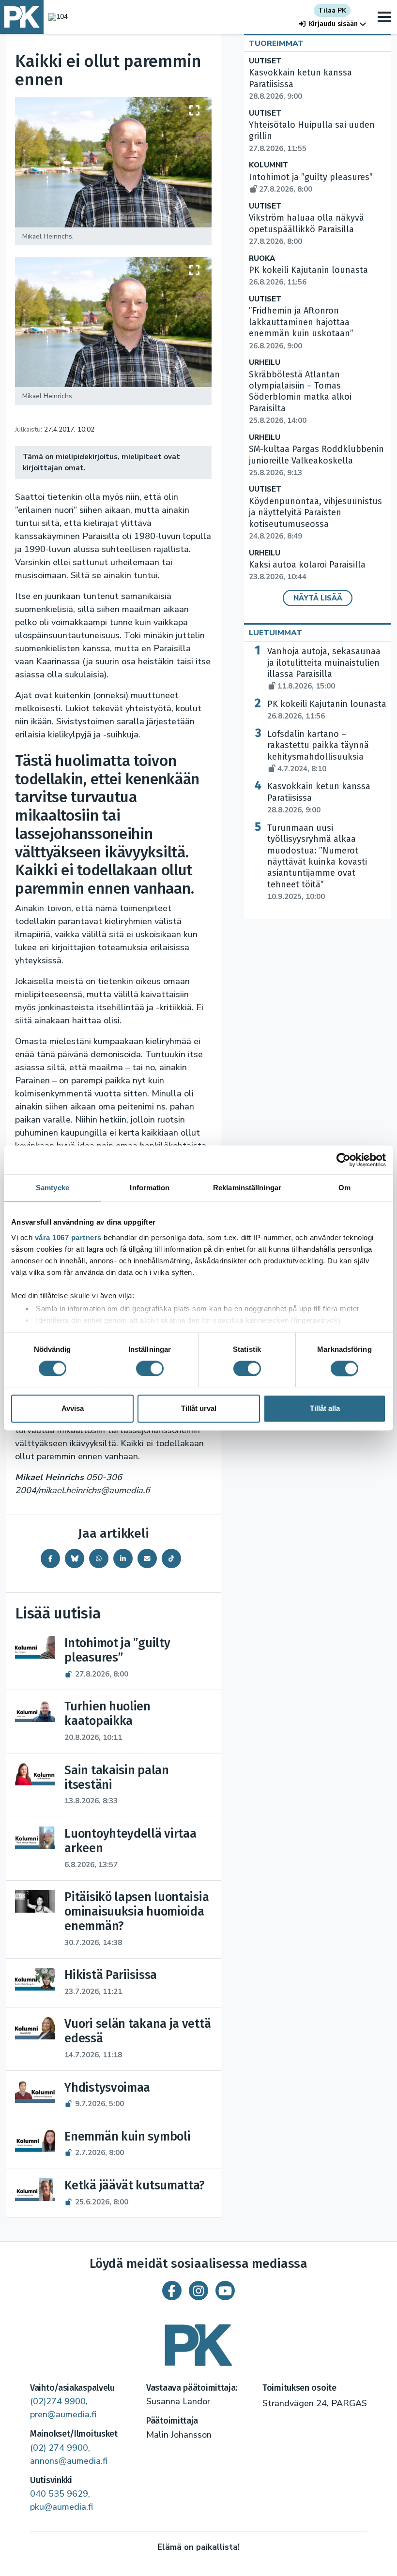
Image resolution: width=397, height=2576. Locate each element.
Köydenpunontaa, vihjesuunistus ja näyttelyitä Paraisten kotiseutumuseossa (315, 518)
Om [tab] (344, 1188)
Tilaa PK (332, 10)
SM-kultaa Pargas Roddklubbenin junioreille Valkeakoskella (316, 461)
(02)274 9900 (58, 2401)
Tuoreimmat (276, 44)
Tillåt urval (199, 1409)
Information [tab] (150, 1188)
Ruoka (262, 259)
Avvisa (73, 1409)
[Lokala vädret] (56, 17)
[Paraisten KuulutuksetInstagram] (198, 2291)
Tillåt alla (325, 1409)
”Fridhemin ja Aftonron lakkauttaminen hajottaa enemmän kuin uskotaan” (301, 328)
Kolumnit (268, 165)
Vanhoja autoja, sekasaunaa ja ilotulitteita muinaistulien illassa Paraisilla (324, 668)
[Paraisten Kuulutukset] (198, 2342)
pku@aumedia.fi (61, 2507)
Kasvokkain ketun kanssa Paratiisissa (319, 798)
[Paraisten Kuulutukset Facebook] (172, 2291)
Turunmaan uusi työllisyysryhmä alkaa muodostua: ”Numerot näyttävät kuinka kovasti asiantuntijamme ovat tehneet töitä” (317, 862)
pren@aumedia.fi (63, 2414)
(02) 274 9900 (59, 2448)
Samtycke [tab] (53, 1188)
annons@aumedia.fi (69, 2461)
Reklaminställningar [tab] (247, 1188)
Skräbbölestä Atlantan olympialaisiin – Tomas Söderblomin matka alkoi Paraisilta (300, 397)
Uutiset (265, 61)
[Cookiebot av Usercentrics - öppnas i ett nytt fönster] (344, 1160)
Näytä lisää (318, 598)
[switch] (150, 1368)
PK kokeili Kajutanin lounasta (327, 710)
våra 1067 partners (68, 1237)
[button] (332, 24)
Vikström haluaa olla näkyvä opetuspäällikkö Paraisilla (306, 229)
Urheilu (265, 363)
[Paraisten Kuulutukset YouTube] (225, 2291)
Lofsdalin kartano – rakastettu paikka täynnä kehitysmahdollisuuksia (318, 751)
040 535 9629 (59, 2494)
